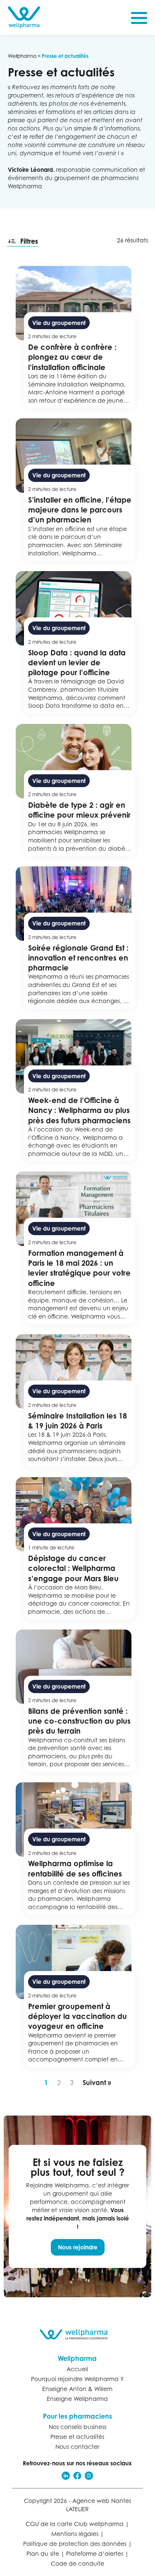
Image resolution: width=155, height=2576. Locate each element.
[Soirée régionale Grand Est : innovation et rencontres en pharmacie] (78, 938)
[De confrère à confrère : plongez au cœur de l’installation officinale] (78, 337)
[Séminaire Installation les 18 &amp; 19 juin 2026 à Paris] (78, 1401)
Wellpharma (22, 56)
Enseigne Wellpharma (77, 2399)
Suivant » (97, 2083)
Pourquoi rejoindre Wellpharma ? (77, 2379)
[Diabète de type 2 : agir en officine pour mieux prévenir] (78, 790)
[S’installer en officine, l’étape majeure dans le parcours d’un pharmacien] (78, 490)
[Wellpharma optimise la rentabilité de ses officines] (78, 1849)
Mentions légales (75, 2534)
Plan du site (43, 2553)
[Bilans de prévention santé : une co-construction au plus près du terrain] (78, 1701)
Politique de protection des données (75, 2544)
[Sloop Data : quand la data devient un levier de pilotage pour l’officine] (78, 643)
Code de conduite (77, 2563)
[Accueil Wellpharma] (24, 17)
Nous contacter (77, 2447)
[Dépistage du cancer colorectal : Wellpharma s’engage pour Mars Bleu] (78, 1549)
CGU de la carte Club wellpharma (75, 2524)
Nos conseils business (77, 2427)
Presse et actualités (77, 2437)
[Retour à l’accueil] (78, 2334)
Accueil (77, 2369)
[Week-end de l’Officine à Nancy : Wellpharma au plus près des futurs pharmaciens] (78, 1091)
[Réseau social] (66, 2476)
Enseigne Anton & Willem (77, 2389)
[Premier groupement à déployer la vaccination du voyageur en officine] (78, 1996)
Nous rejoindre (78, 2247)
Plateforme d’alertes (95, 2553)
